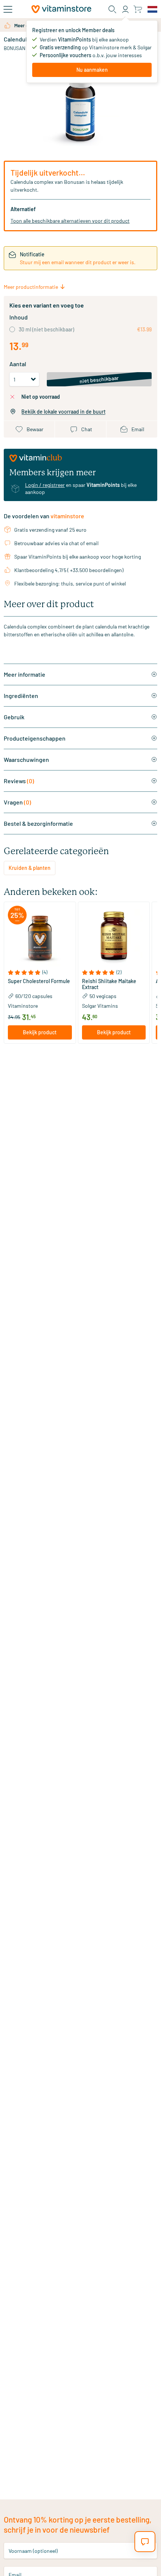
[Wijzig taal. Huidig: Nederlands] (152, 9)
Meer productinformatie (31, 287)
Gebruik (14, 717)
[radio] (12, 329)
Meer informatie (25, 674)
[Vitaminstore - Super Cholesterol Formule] (40, 938)
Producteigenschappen (35, 738)
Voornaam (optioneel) (33, 2550)
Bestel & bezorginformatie (38, 823)
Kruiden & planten (30, 868)
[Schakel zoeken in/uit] (112, 9)
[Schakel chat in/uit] (145, 2542)
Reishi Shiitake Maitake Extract (109, 984)
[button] (40, 972)
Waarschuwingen (26, 759)
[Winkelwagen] (138, 9)
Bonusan (15, 48)
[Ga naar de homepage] (61, 9)
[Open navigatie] (8, 9)
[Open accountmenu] (125, 9)
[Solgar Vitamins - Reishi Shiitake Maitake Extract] (114, 938)
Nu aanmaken (92, 70)
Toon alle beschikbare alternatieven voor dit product (70, 221)
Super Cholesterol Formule (39, 981)
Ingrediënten (21, 696)
